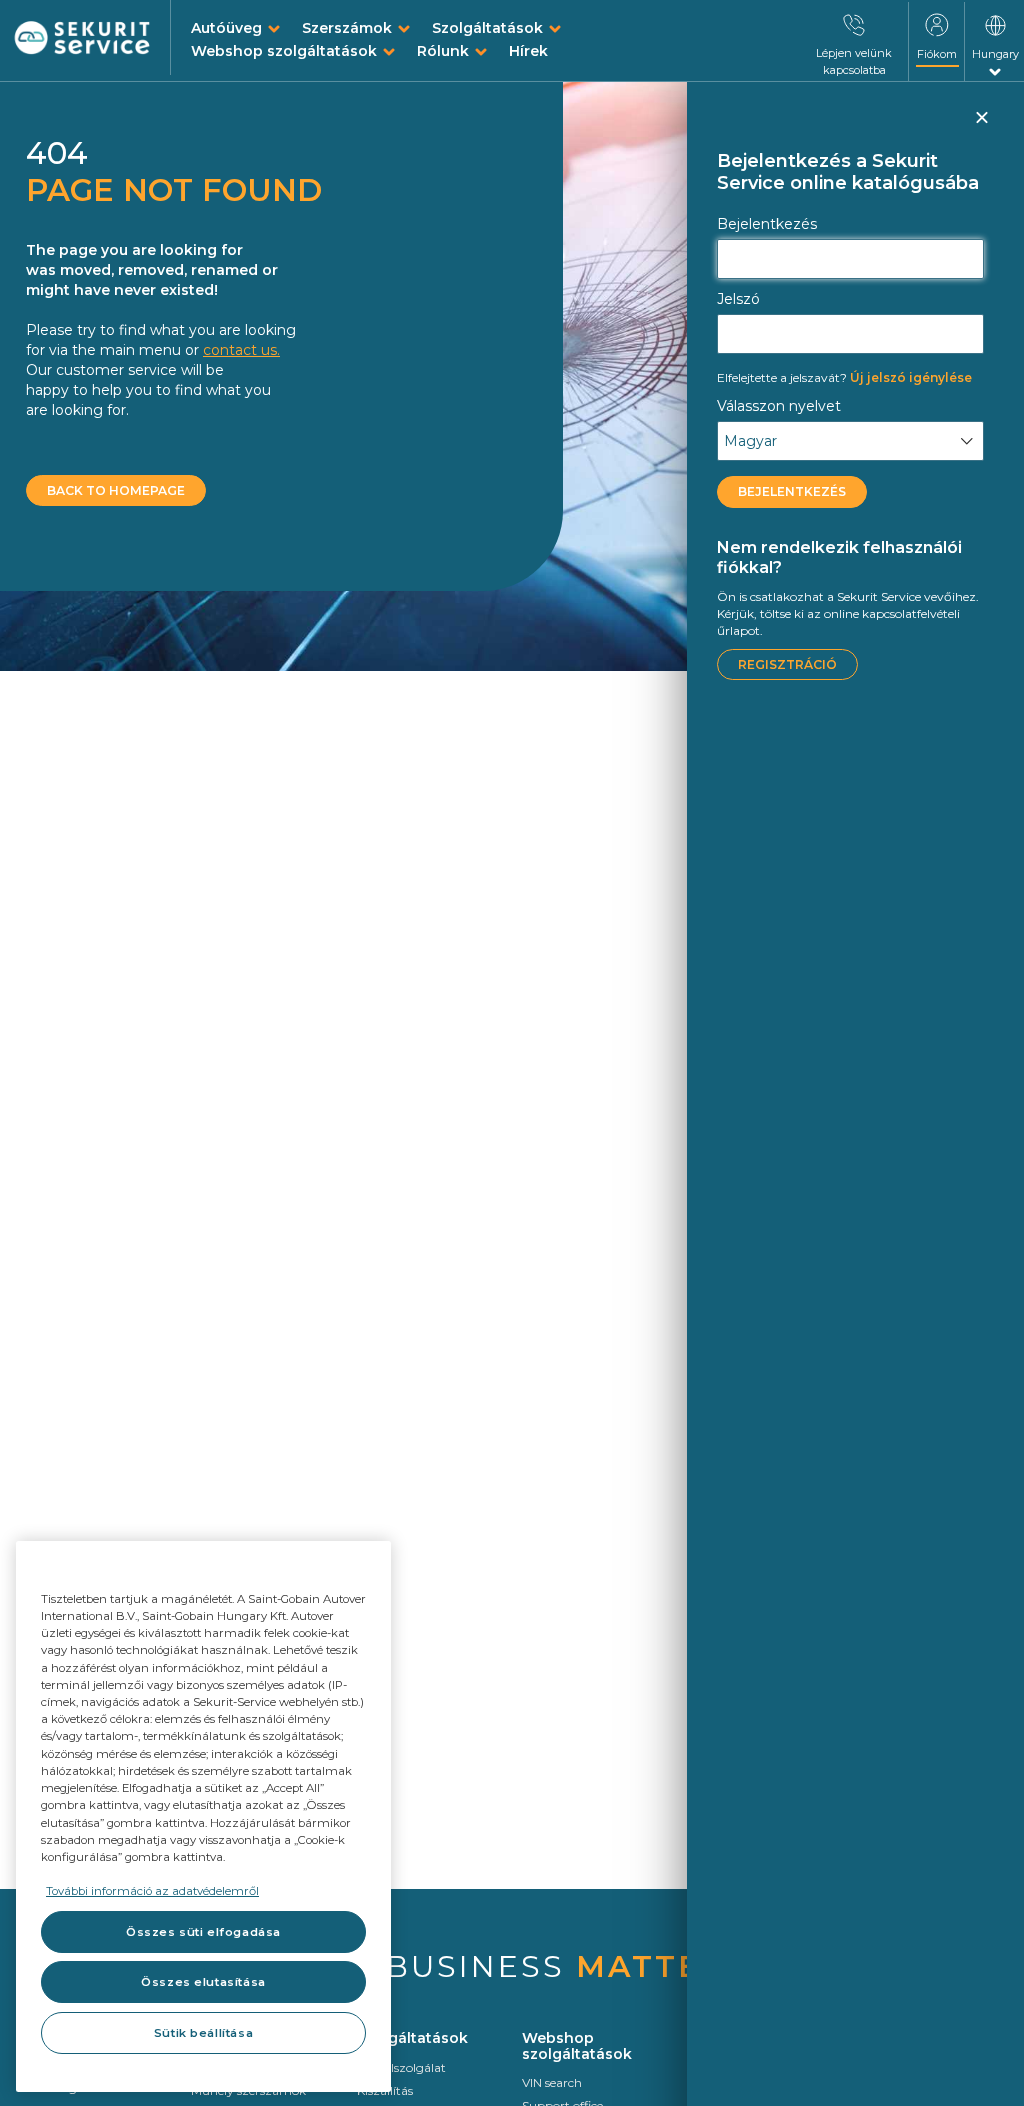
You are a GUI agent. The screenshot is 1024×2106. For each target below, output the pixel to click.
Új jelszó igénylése (844, 377)
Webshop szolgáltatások (284, 51)
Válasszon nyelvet (779, 406)
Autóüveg (226, 28)
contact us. (241, 350)
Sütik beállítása (203, 2033)
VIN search (552, 2082)
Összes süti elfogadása (203, 1932)
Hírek (528, 51)
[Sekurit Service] (82, 38)
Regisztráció (787, 664)
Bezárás (981, 126)
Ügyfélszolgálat (401, 2067)
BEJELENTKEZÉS (792, 491)
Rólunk (443, 51)
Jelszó (738, 299)
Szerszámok (347, 28)
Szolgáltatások (487, 28)
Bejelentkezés (767, 224)
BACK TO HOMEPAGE (116, 490)
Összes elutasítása (203, 1982)
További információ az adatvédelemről (152, 1891)
